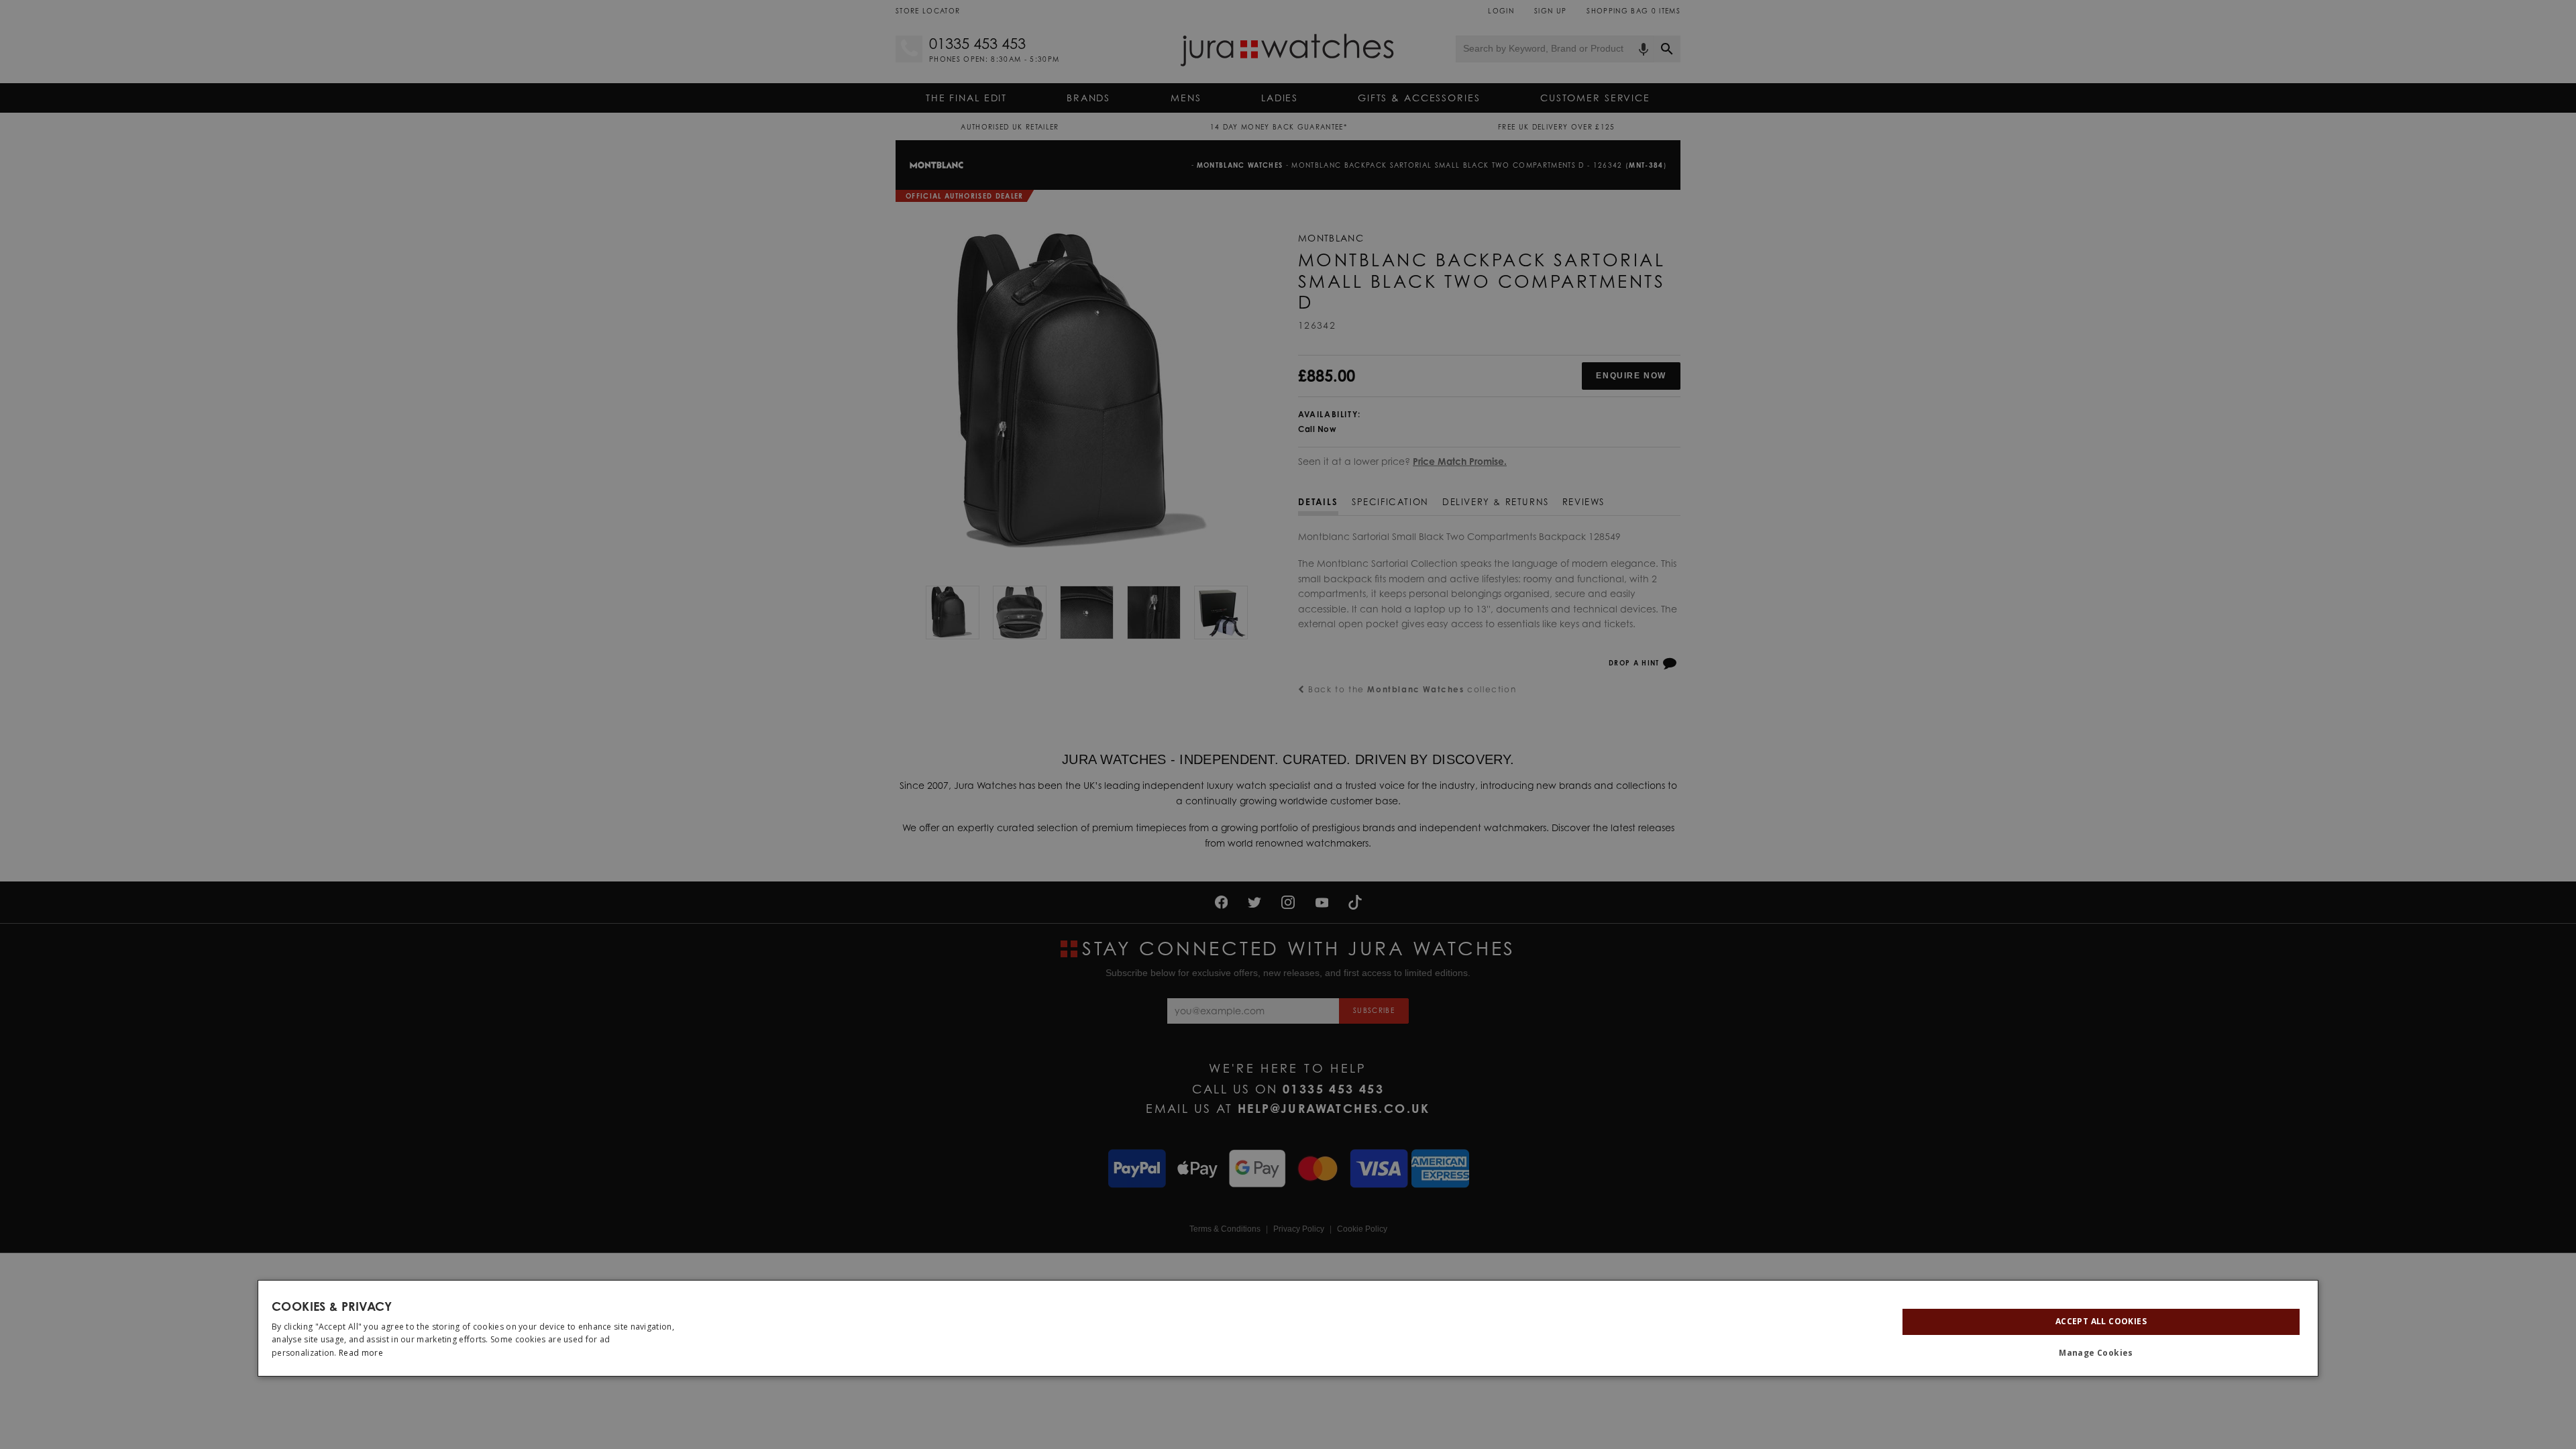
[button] (2101, 1353)
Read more (361, 1353)
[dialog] (1288, 1328)
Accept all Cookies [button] (2101, 1321)
